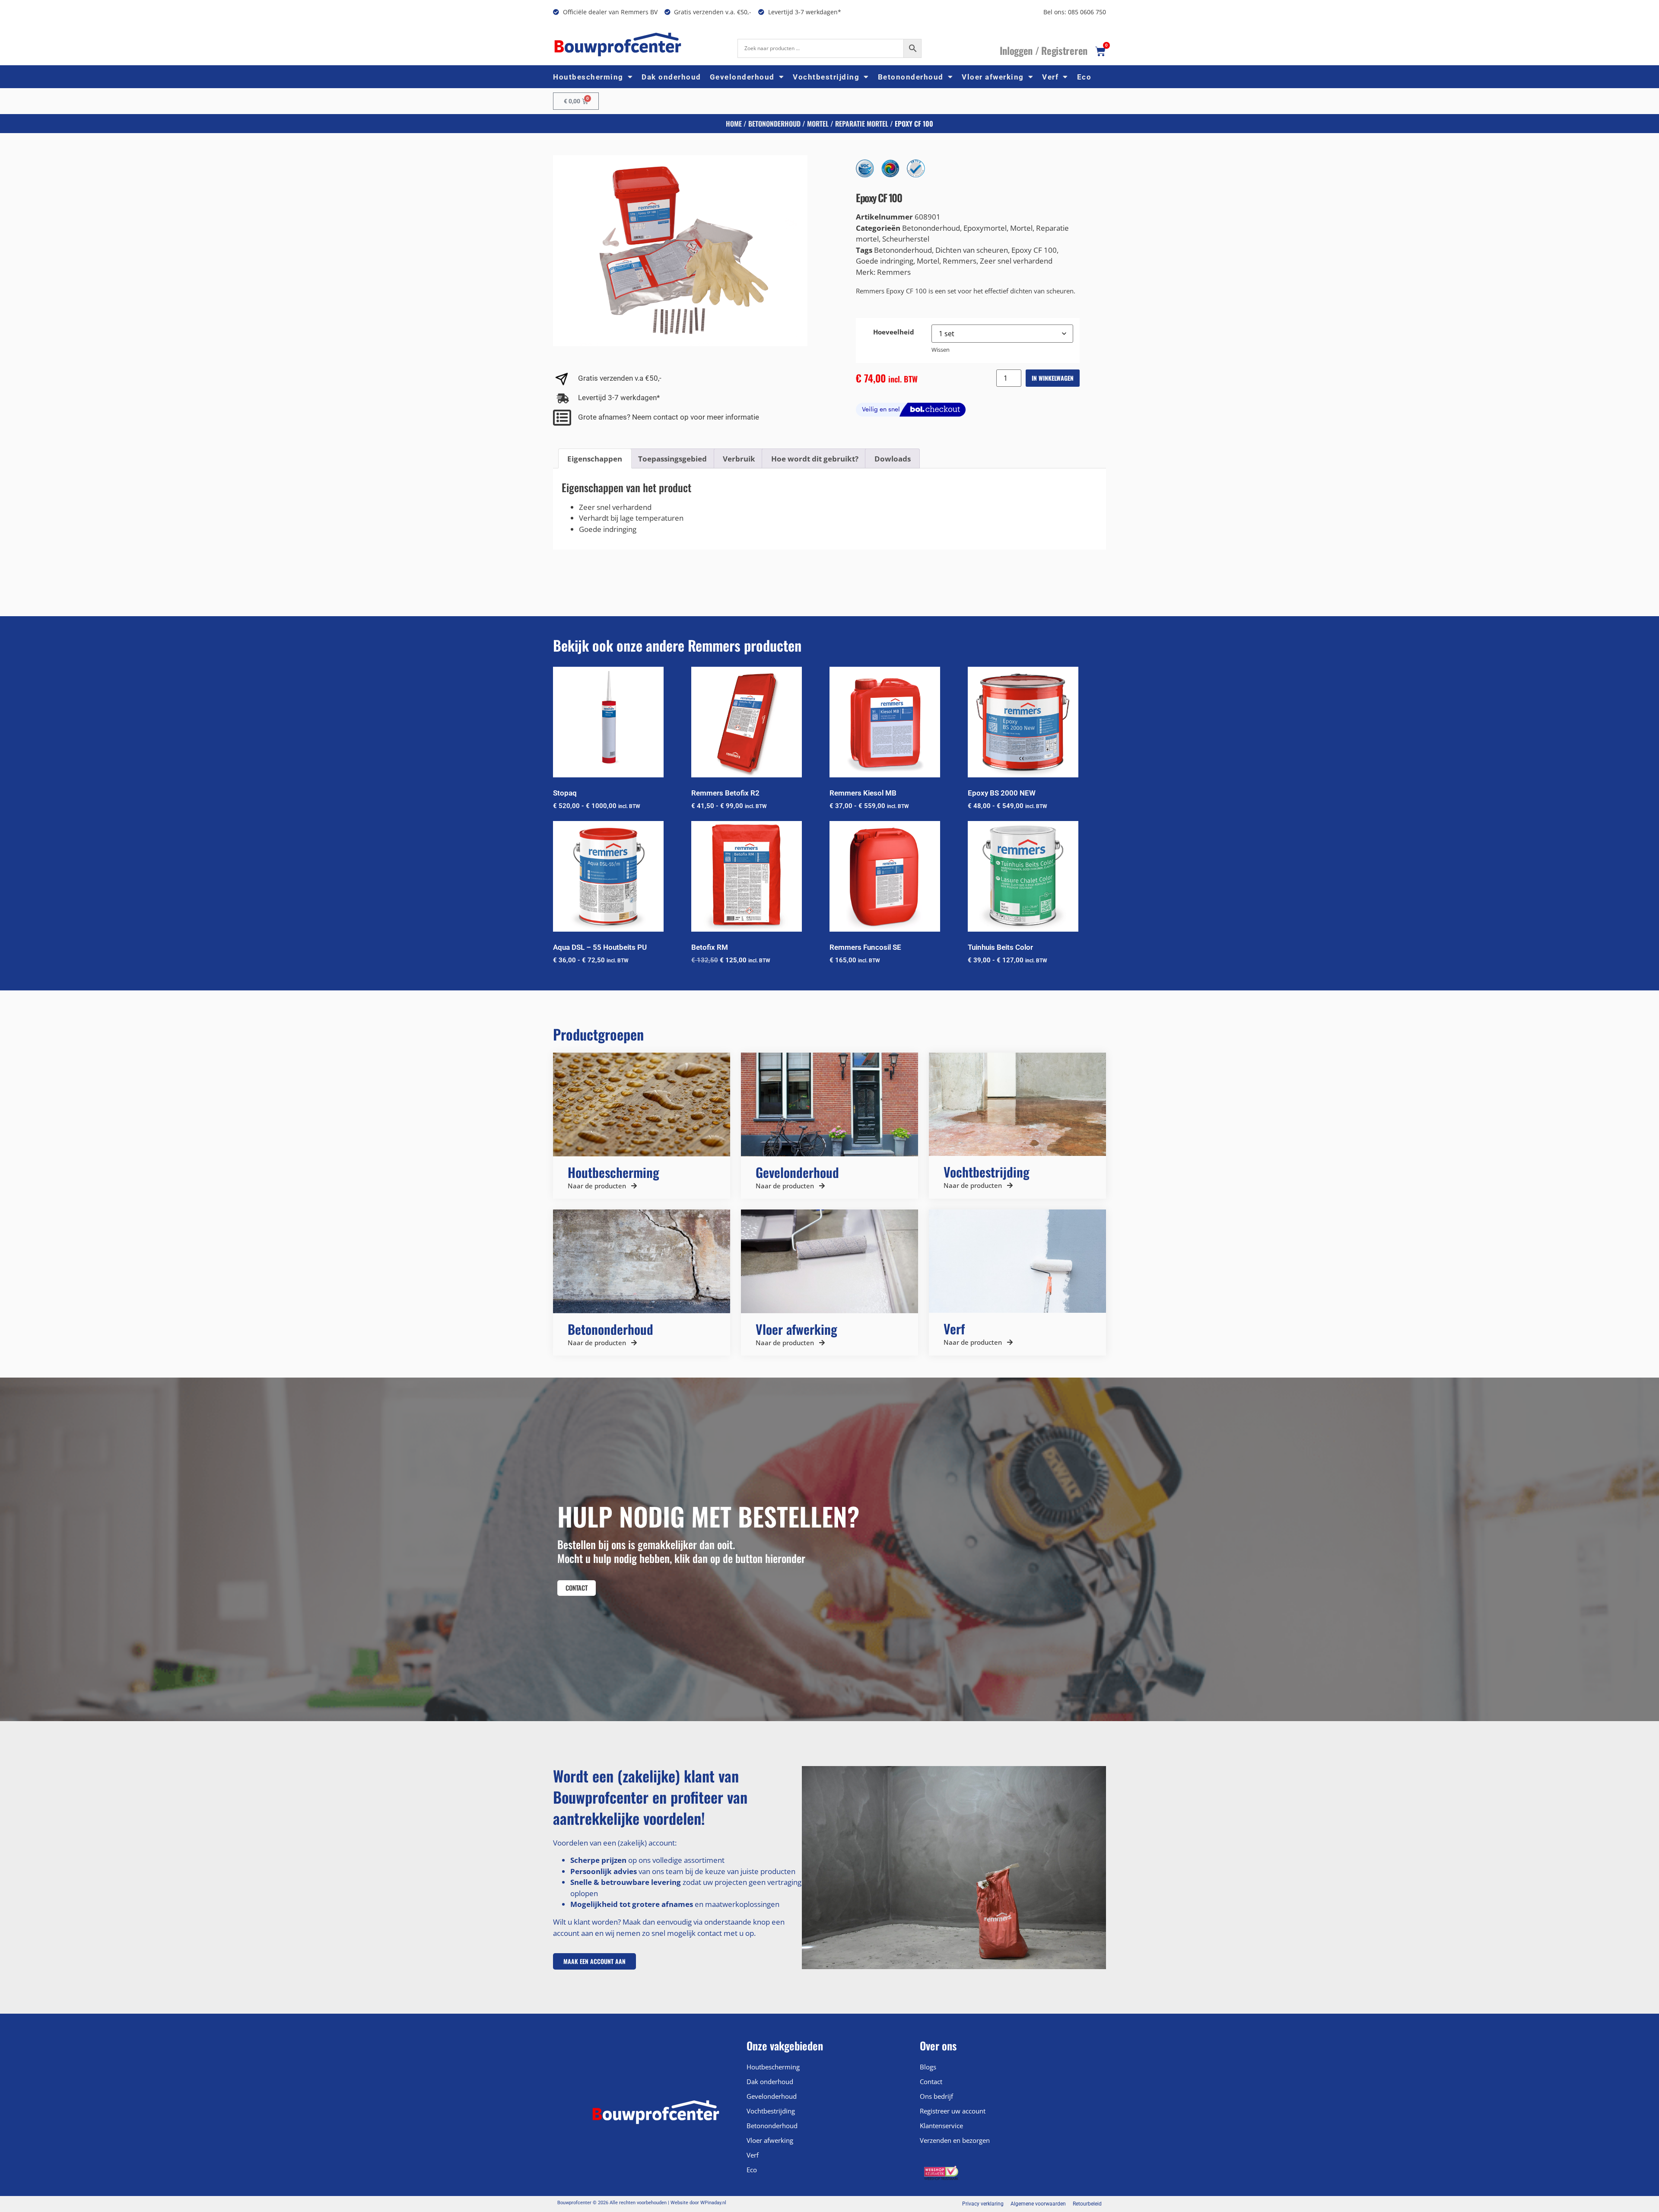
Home (734, 124)
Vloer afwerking (993, 77)
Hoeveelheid (894, 332)
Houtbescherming (588, 77)
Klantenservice (941, 2126)
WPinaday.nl (713, 2203)
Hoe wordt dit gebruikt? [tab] (815, 459)
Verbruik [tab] (739, 459)
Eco (1084, 77)
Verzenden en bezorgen (955, 2140)
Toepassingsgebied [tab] (672, 459)
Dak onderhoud (671, 77)
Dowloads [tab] (893, 459)
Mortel (818, 124)
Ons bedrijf (936, 2096)
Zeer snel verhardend (1016, 261)
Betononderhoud (911, 77)
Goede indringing (885, 261)
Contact (931, 2082)
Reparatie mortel (862, 124)
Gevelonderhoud (742, 77)
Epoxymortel (985, 228)
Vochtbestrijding (826, 77)
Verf (1050, 77)
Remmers (960, 261)
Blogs (928, 2067)
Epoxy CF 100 (1034, 250)
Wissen (941, 350)
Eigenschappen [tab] (595, 459)
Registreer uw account (953, 2111)
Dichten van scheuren (972, 250)
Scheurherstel (906, 239)
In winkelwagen (1053, 378)
